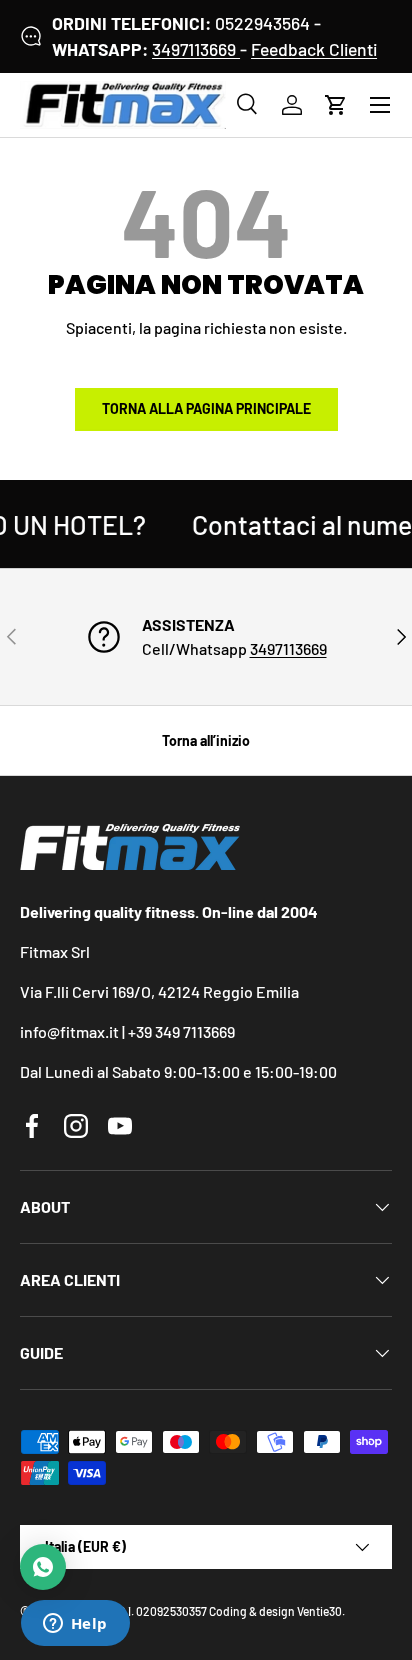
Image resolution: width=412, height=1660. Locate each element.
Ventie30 (319, 1611)
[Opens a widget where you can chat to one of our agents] (75, 1625)
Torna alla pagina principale (206, 408)
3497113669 (196, 49)
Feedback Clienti (314, 49)
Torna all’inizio (206, 740)
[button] (336, 105)
